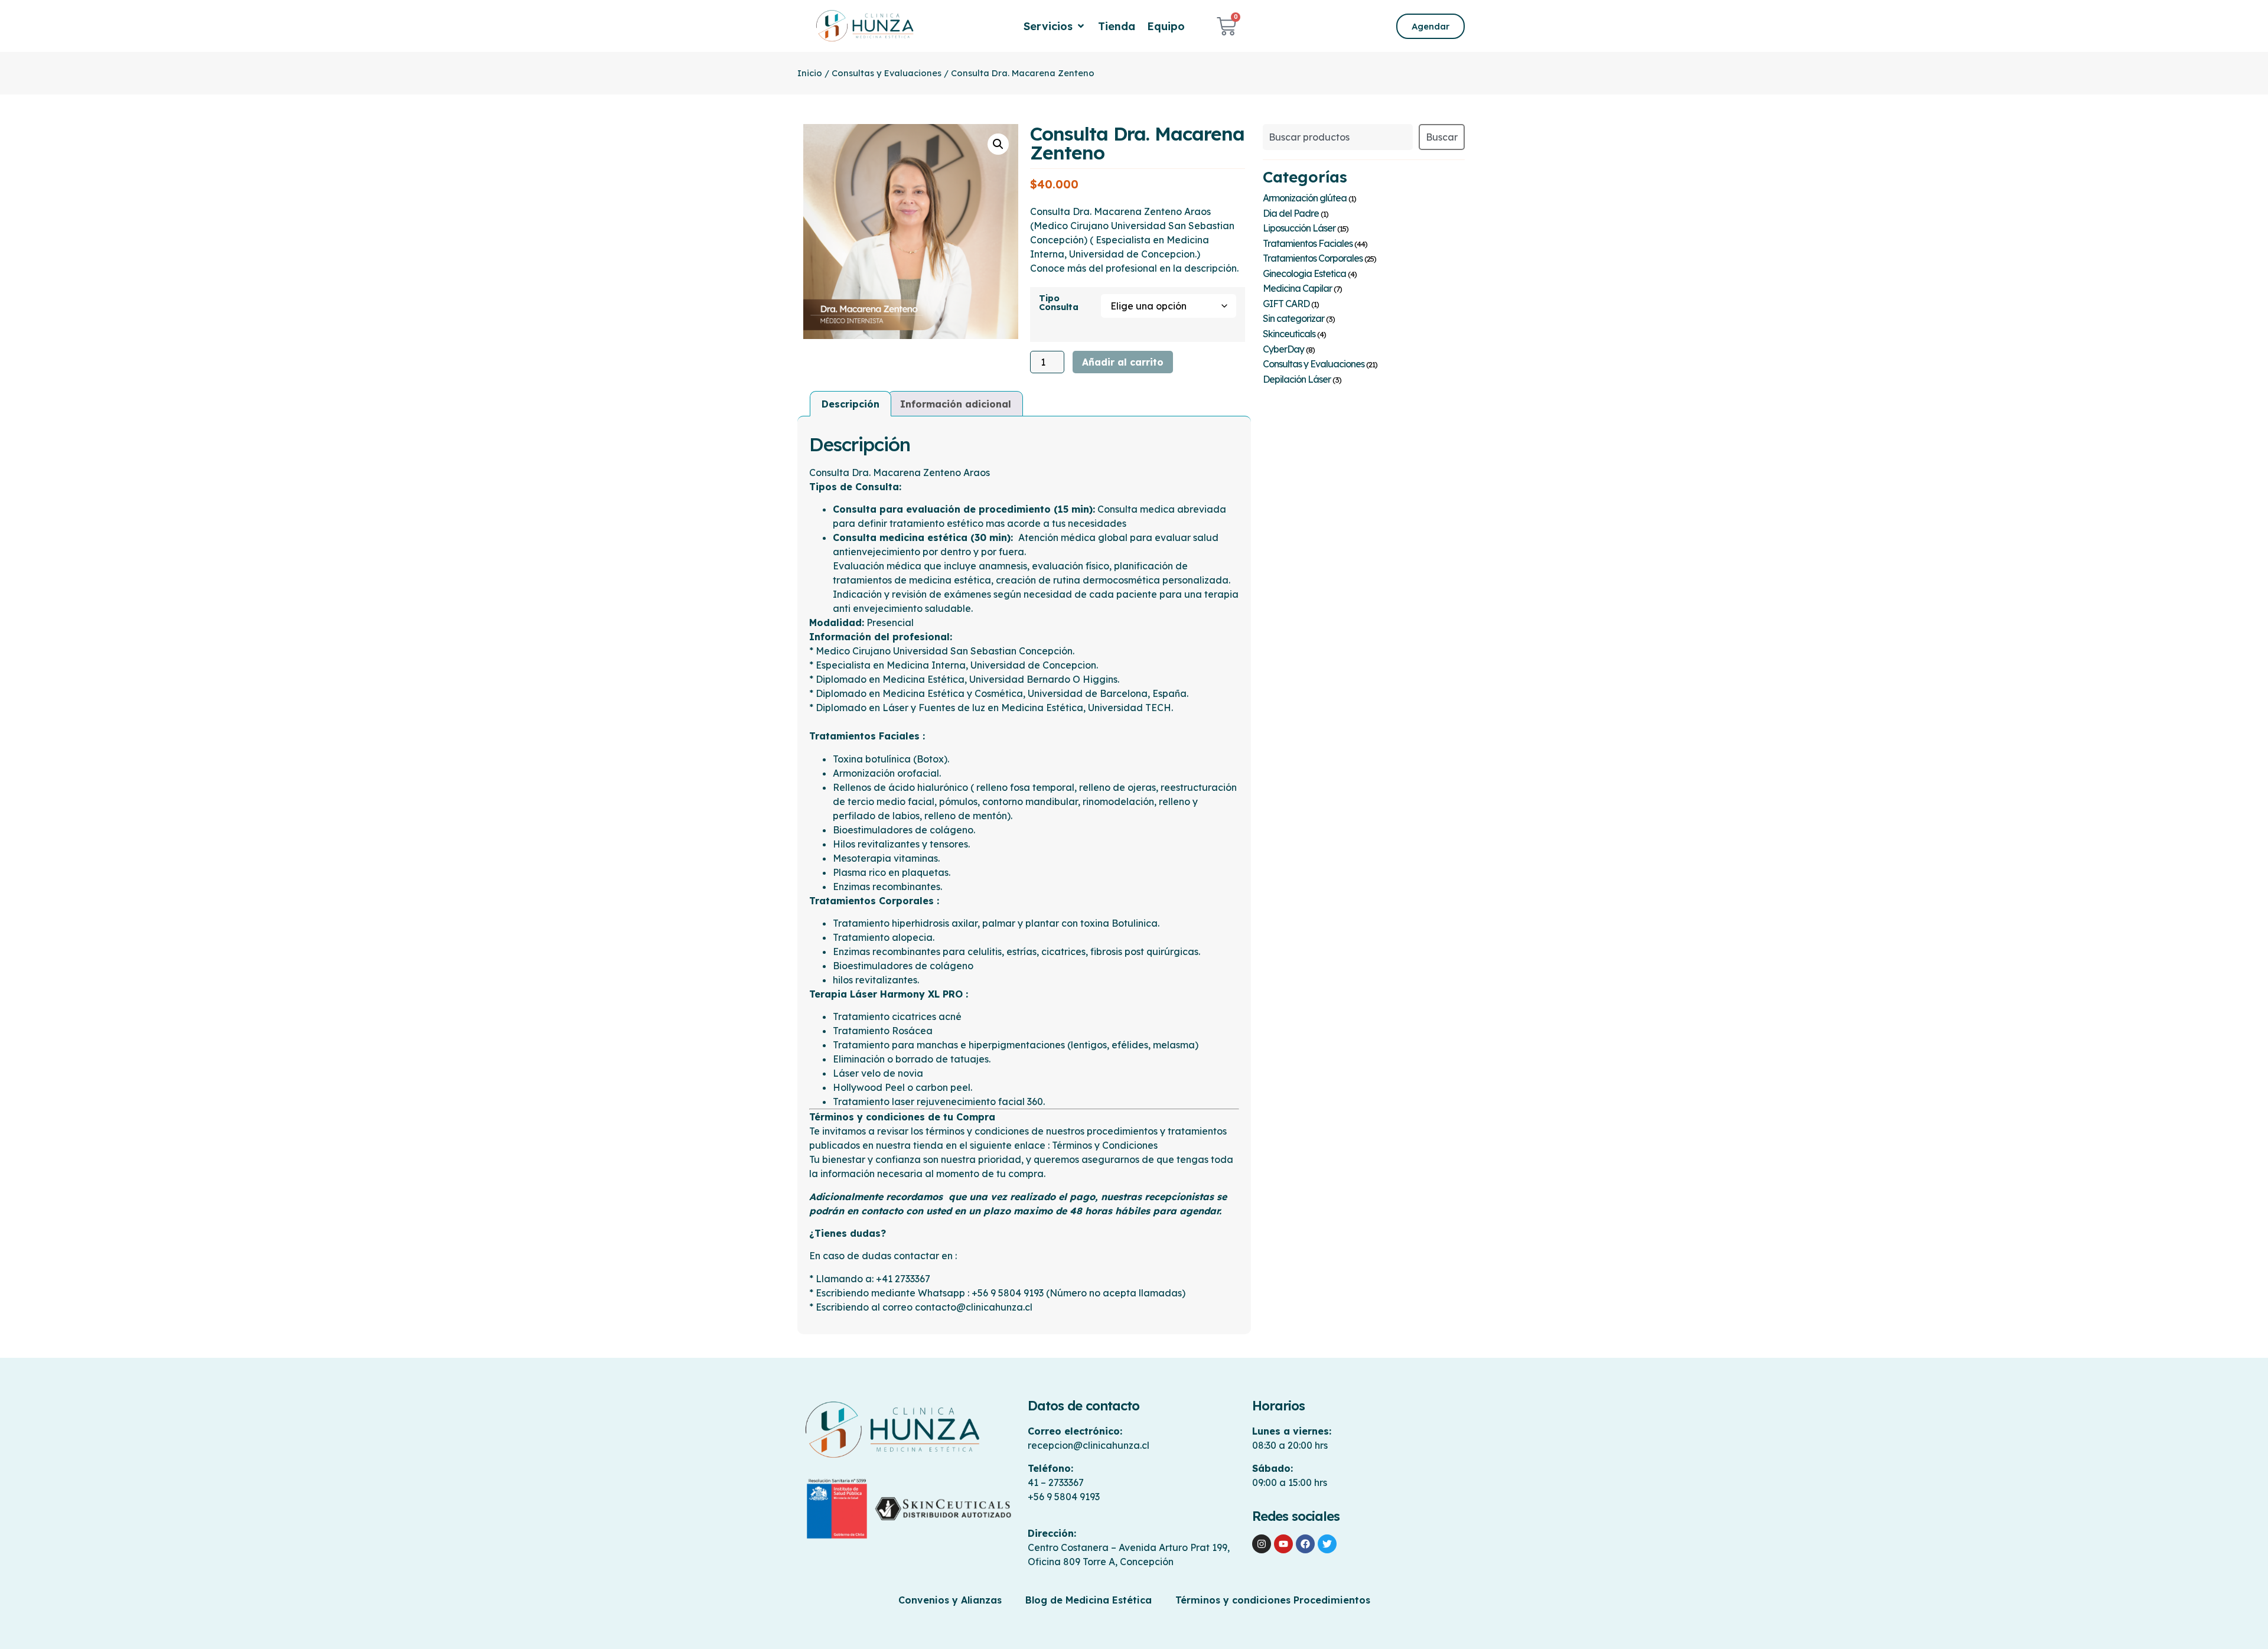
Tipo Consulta (1059, 303)
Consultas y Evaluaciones (887, 73)
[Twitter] (1327, 1544)
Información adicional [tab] (956, 404)
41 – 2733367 (1056, 1482)
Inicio (810, 73)
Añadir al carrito (1123, 362)
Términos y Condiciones (1105, 1145)
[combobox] (1338, 137)
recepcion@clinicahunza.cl (1089, 1445)
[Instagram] (1262, 1544)
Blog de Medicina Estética (1089, 1600)
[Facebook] (1305, 1544)
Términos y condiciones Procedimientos (1273, 1600)
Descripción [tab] (850, 404)
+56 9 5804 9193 (1064, 1497)
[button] (1055, 26)
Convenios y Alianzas (950, 1600)
